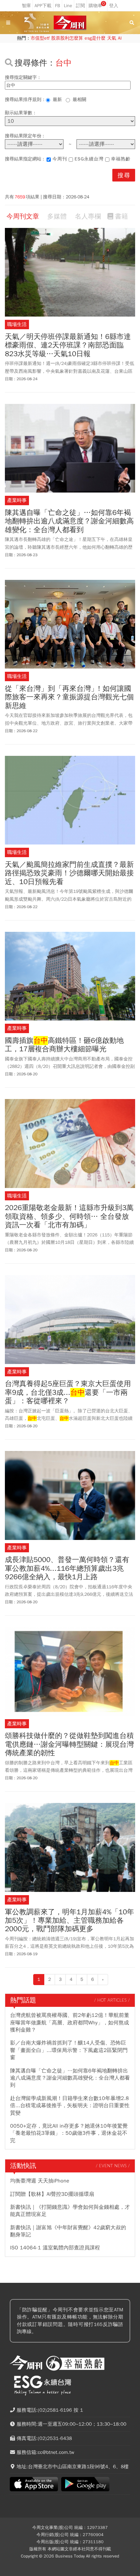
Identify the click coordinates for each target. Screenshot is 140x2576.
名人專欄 (88, 216)
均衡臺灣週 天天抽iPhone (40, 2181)
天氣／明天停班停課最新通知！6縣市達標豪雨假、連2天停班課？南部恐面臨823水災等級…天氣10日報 (68, 345)
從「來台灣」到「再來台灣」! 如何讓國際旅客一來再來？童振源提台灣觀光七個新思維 (69, 697)
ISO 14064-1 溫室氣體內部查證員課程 (55, 2248)
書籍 (121, 216)
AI (120, 38)
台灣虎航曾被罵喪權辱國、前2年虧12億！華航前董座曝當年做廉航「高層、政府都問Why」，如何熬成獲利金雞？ (70, 2023)
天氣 (112, 38)
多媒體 (57, 216)
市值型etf (40, 38)
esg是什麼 (95, 38)
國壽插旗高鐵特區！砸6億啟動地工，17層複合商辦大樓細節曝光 (64, 1045)
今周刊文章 (23, 216)
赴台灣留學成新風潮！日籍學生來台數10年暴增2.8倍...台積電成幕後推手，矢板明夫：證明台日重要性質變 (70, 2106)
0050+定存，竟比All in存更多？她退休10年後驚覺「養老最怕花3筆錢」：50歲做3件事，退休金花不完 (69, 2133)
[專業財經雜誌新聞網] (70, 23)
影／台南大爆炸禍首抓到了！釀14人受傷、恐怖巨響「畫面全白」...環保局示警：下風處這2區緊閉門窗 (69, 2050)
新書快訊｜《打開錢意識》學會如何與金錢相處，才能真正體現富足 (70, 2211)
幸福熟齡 (121, 159)
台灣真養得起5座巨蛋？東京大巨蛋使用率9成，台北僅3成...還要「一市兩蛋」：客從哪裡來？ (68, 1392)
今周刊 (60, 159)
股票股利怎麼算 (67, 38)
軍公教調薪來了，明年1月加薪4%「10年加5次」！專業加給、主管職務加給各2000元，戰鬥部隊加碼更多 (70, 1921)
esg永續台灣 (89, 159)
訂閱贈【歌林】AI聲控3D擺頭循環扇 (52, 2194)
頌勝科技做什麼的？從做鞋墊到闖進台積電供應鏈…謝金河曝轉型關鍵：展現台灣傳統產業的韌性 (69, 1744)
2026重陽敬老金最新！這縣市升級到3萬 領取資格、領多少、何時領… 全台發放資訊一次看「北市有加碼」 (69, 1216)
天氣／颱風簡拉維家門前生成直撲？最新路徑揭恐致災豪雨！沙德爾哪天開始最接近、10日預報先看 (69, 873)
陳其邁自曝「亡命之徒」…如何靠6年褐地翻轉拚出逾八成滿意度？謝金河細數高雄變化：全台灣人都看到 (69, 521)
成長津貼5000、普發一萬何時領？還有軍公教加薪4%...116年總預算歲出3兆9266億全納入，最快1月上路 (67, 1568)
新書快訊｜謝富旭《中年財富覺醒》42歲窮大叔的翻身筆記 (68, 2231)
